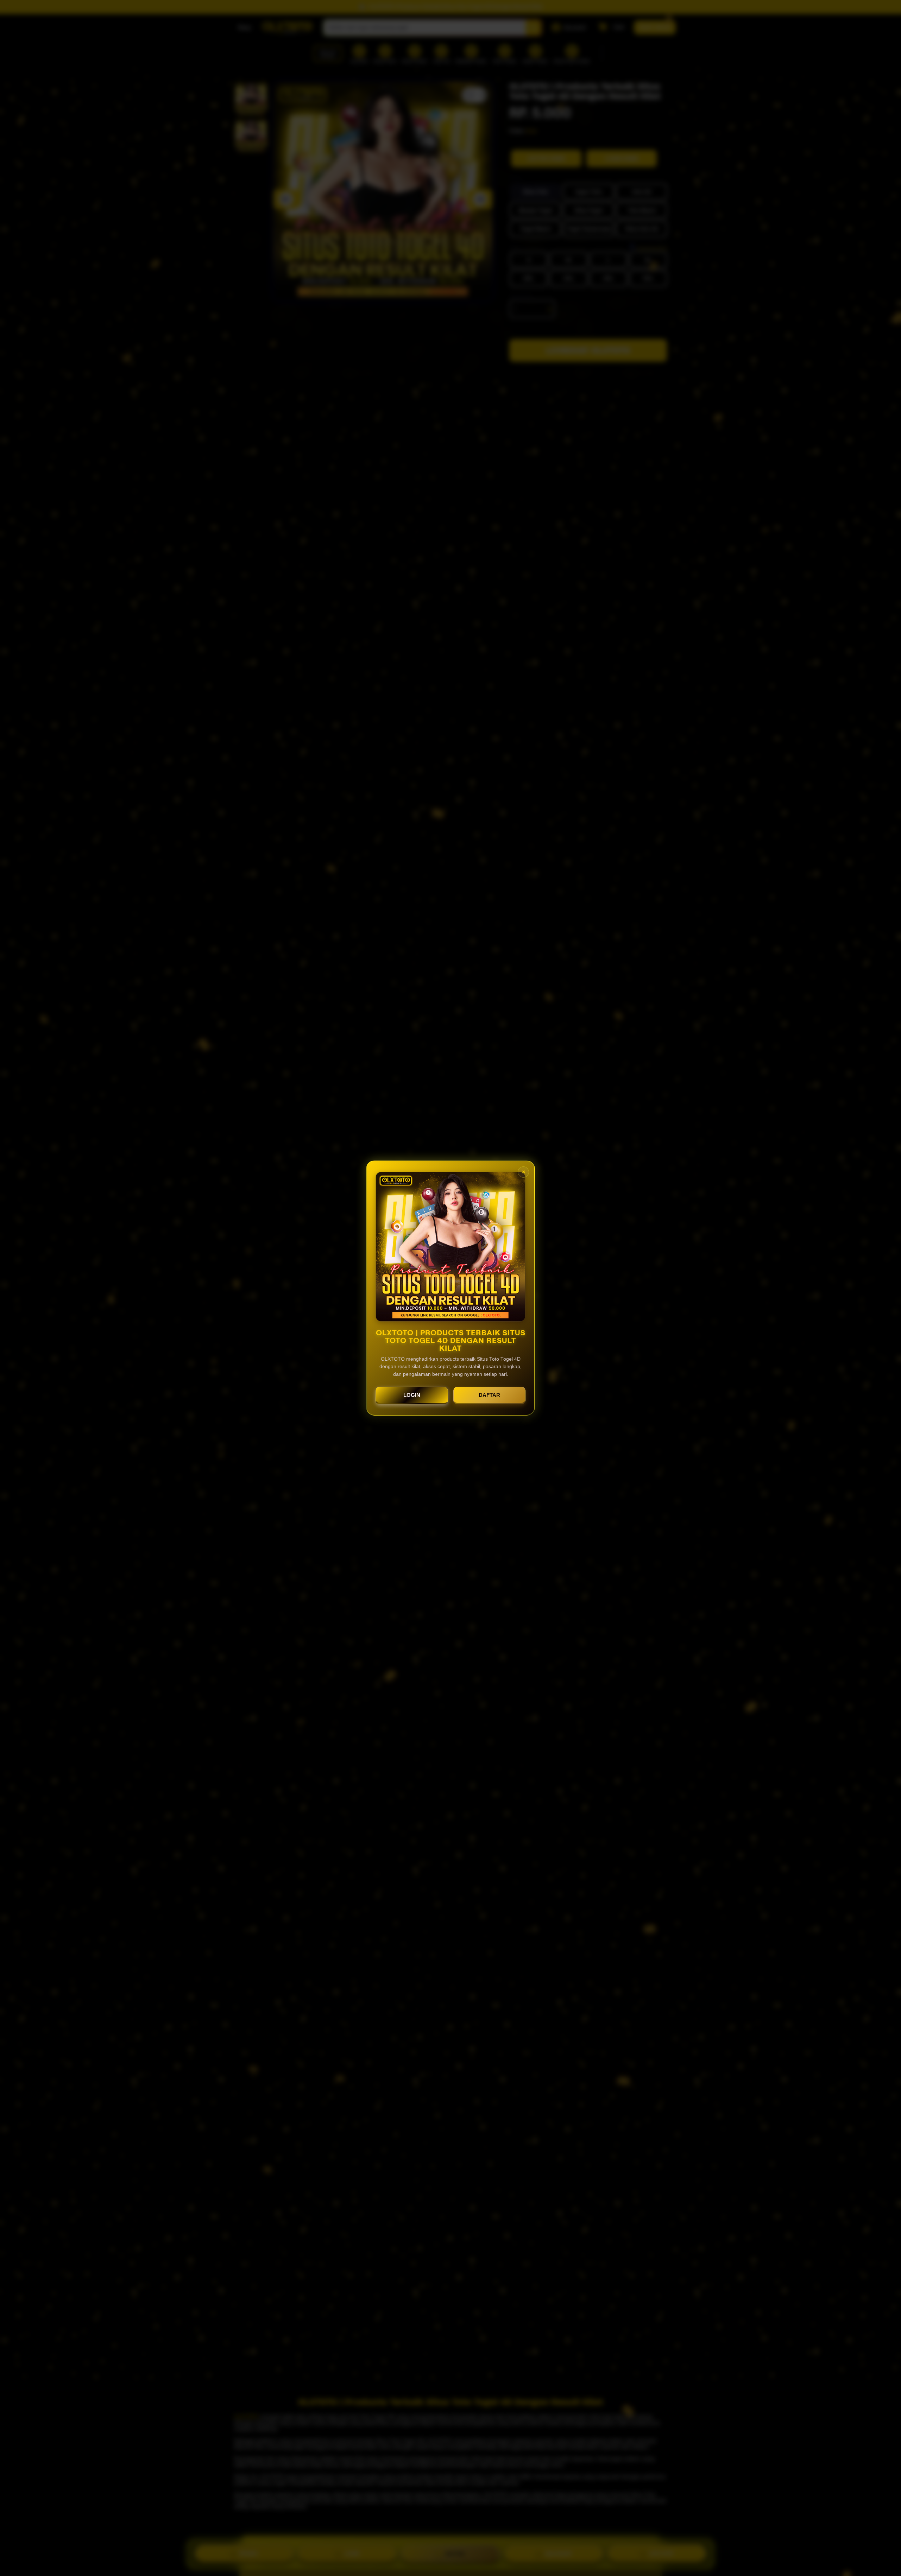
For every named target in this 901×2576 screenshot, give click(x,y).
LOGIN (412, 1395)
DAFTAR (489, 1395)
